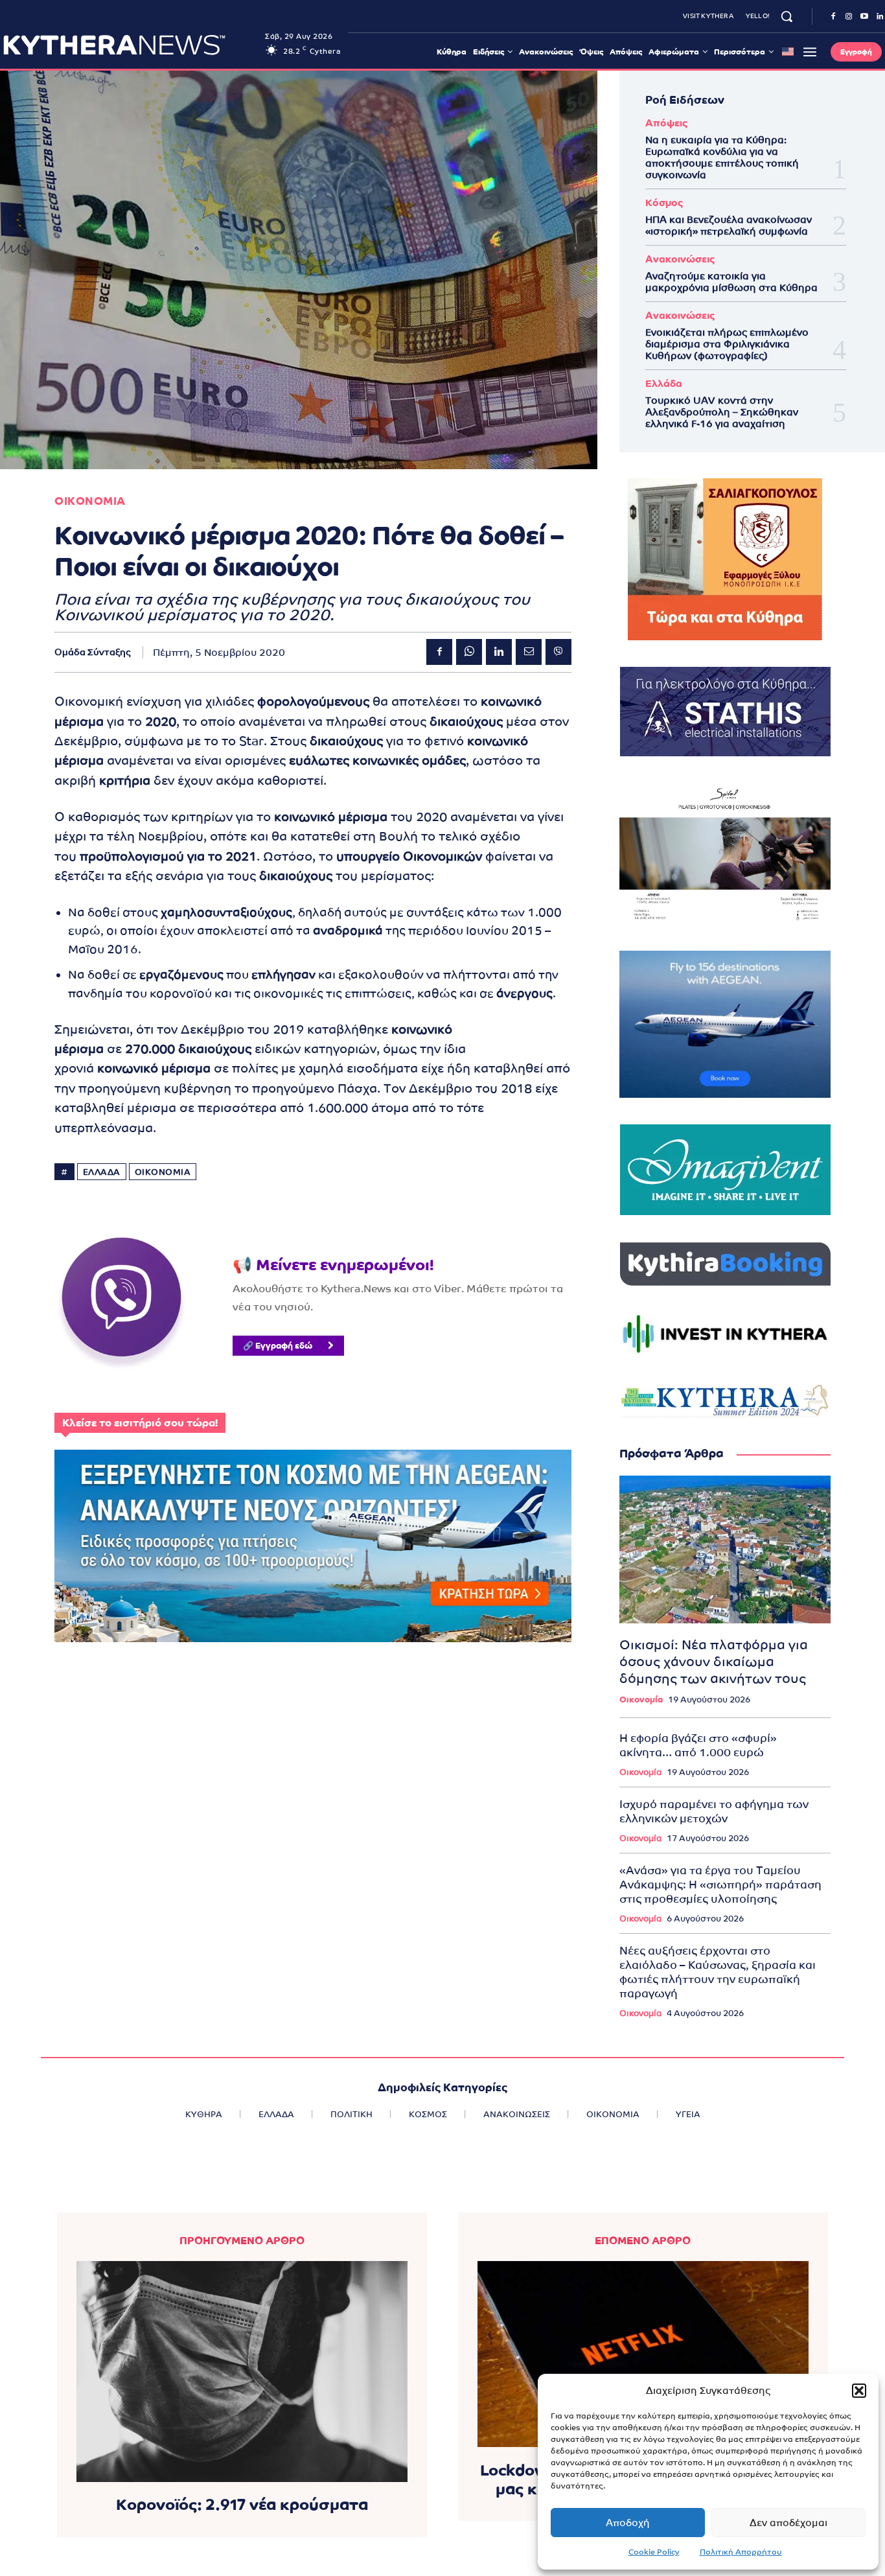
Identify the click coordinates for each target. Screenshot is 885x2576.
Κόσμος (664, 203)
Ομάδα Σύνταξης (93, 652)
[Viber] (558, 652)
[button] (859, 2391)
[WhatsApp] (469, 652)
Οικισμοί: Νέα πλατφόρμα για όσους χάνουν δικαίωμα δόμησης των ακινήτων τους (714, 1662)
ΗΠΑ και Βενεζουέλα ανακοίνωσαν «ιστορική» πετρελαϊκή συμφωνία (729, 225)
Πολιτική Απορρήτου (741, 2552)
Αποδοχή (628, 2523)
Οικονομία (641, 1700)
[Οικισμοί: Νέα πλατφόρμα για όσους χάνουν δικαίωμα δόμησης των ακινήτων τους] (725, 1549)
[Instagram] (849, 17)
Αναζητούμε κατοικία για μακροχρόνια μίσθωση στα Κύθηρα (731, 282)
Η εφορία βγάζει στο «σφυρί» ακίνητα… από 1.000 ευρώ (698, 1745)
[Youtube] (864, 17)
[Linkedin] (499, 652)
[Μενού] (810, 52)
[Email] (529, 652)
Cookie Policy (654, 2552)
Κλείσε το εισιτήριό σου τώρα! (140, 1423)
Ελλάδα (664, 383)
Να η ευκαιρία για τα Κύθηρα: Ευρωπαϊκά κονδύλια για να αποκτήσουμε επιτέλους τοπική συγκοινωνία (722, 157)
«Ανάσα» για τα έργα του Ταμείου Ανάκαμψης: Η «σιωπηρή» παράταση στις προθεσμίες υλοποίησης (720, 1885)
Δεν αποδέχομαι (788, 2523)
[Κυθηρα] (131, 45)
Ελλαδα (102, 1172)
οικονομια (163, 1172)
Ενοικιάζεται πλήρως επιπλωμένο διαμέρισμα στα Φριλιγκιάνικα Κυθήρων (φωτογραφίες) (727, 344)
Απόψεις (666, 123)
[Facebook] (833, 17)
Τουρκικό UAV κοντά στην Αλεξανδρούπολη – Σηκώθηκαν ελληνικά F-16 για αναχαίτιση (722, 412)
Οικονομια (90, 501)
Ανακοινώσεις (680, 259)
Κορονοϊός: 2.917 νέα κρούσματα (242, 2504)
